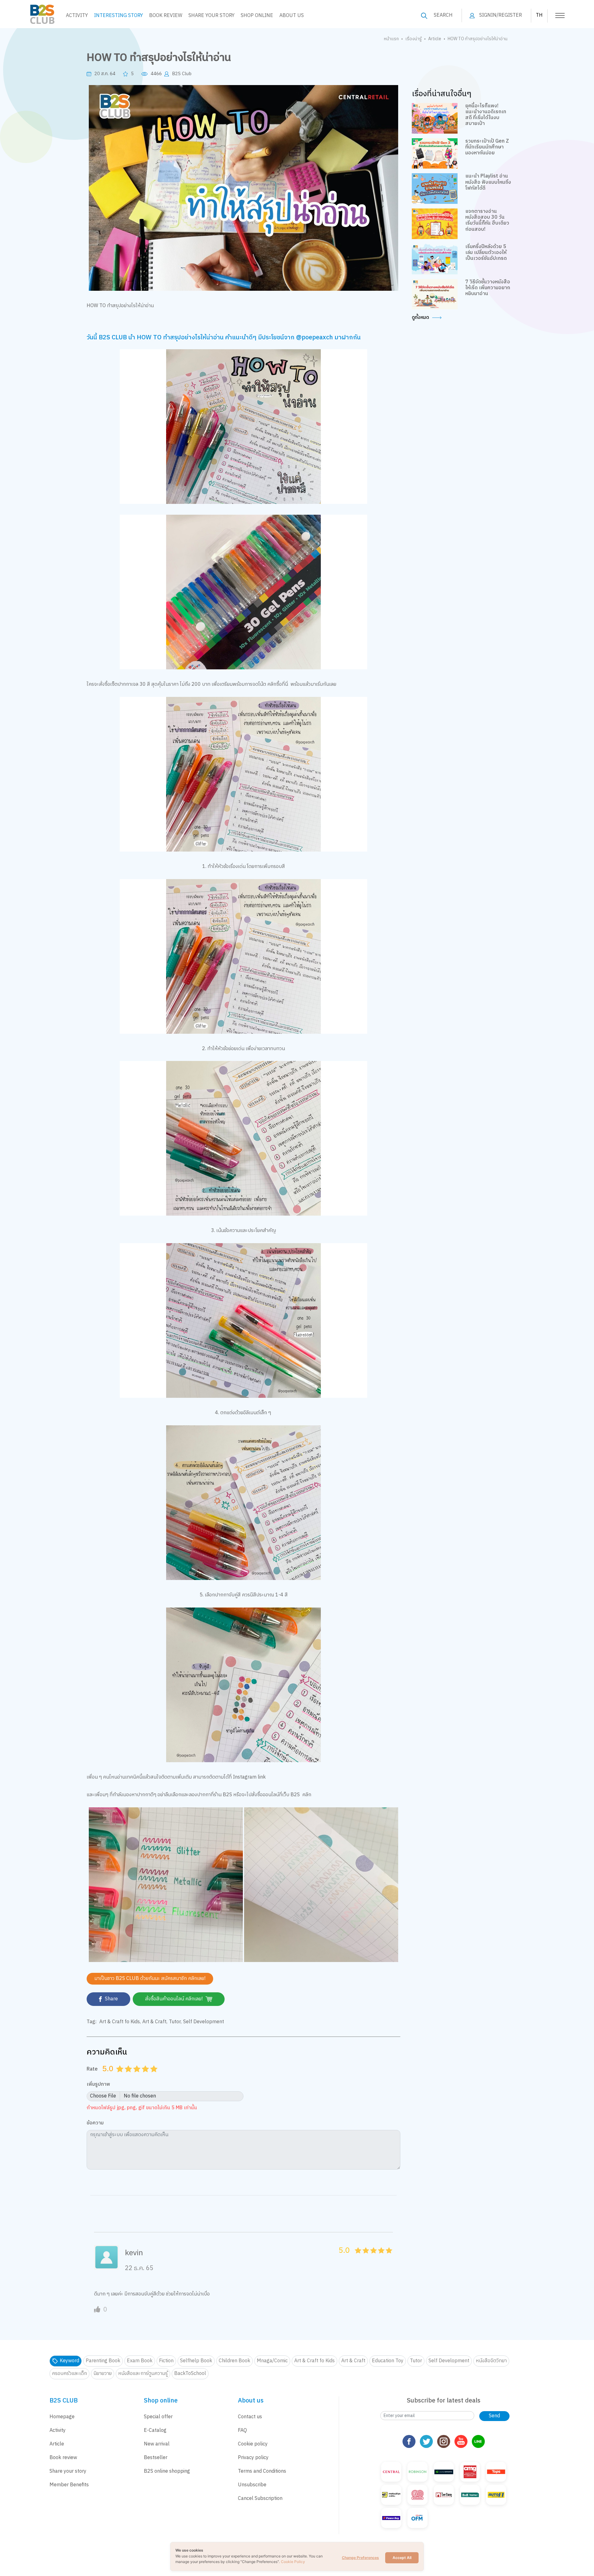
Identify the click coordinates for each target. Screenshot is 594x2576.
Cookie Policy (293, 2562)
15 (364, 2257)
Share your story (68, 2471)
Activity (77, 16)
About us (292, 16)
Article (435, 39)
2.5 (135, 2076)
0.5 (118, 2076)
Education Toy (388, 2361)
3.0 (138, 2076)
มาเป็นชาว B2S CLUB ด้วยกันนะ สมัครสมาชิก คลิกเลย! (150, 1979)
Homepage (62, 2417)
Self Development (204, 2022)
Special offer (158, 2417)
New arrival (157, 2444)
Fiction (166, 2361)
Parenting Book (103, 2361)
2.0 (129, 2076)
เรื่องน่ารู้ (413, 39)
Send (494, 2416)
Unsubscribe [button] (252, 2485)
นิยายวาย (103, 2374)
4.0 (146, 2076)
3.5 (143, 2076)
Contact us (250, 2417)
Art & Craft (154, 2022)
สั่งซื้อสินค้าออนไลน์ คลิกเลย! (174, 1999)
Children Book (235, 2361)
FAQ (242, 2430)
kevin (134, 2253)
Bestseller (156, 2458)
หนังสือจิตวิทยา (491, 2361)
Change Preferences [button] (360, 2558)
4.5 (152, 2076)
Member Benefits (69, 2485)
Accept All (402, 2558)
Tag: (92, 2022)
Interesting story (118, 16)
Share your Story (211, 16)
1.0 (121, 2076)
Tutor (175, 2022)
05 (356, 2257)
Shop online (257, 16)
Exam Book (140, 2361)
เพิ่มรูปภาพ (98, 2085)
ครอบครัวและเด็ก (69, 2374)
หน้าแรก (391, 39)
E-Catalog (155, 2430)
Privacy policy (253, 2458)
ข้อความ (95, 2123)
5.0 (155, 2076)
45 (387, 2257)
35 (379, 2257)
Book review (63, 2458)
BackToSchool (190, 2374)
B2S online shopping (167, 2471)
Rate (92, 2069)
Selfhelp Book (196, 2361)
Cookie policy (253, 2444)
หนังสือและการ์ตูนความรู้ (143, 2374)
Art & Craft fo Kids (120, 2022)
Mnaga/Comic (272, 2361)
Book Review (166, 16)
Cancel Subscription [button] (260, 2499)
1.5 (126, 2076)
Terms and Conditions (262, 2471)
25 (372, 2257)
